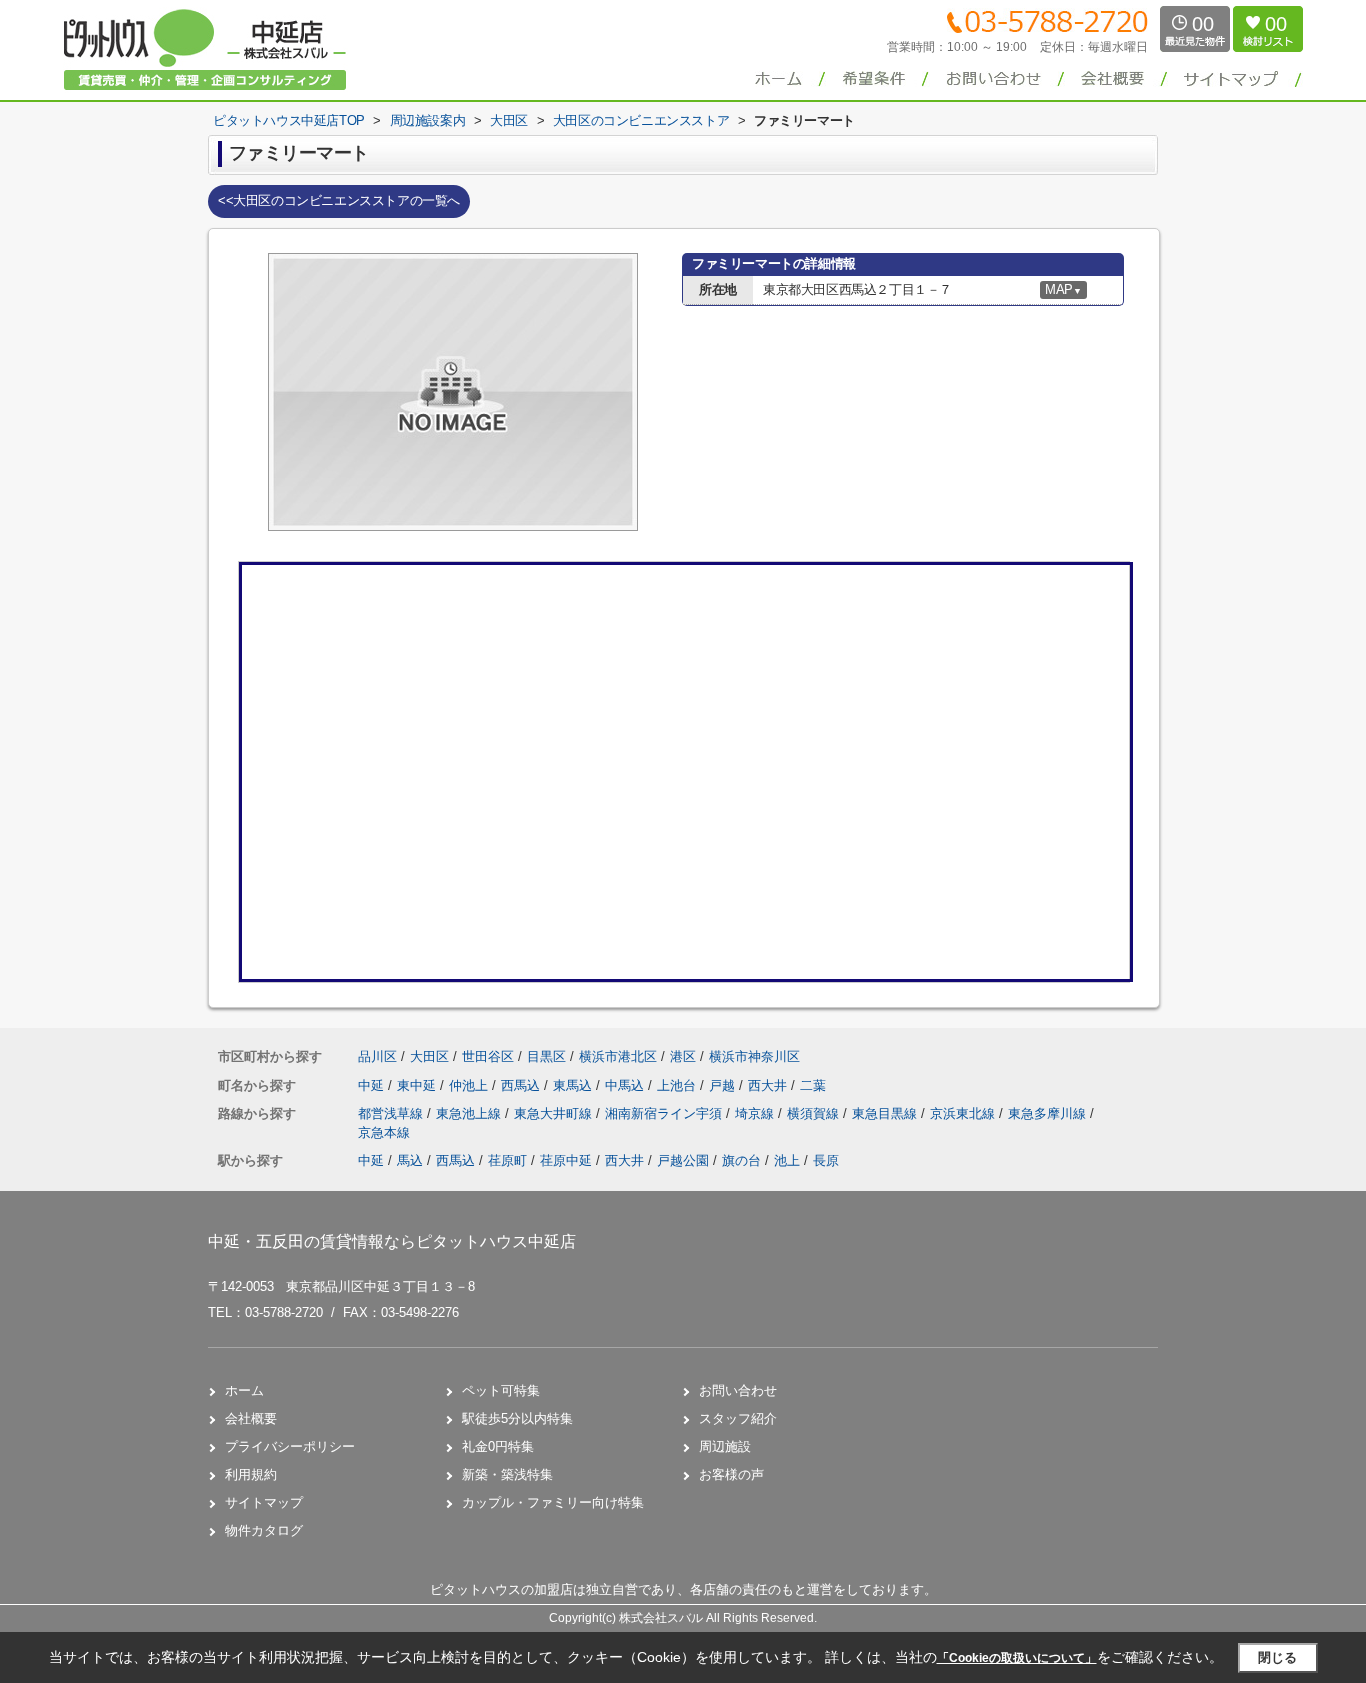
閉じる (1277, 1657)
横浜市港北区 (618, 1056)
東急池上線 (470, 1113)
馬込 (410, 1160)
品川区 (377, 1056)
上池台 (678, 1085)
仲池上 (470, 1085)
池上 (787, 1160)
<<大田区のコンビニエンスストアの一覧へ (339, 200)
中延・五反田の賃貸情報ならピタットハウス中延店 (392, 1241)
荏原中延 (566, 1160)
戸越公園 (683, 1160)
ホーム (244, 1390)
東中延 (418, 1085)
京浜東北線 (964, 1113)
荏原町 (507, 1160)
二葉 (813, 1085)
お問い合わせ (738, 1390)
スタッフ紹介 (738, 1418)
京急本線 (384, 1132)
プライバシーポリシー (290, 1446)
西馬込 (522, 1085)
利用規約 (251, 1474)
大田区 (429, 1056)
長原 (826, 1160)
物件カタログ (264, 1530)
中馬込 (626, 1085)
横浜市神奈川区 (754, 1056)
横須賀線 (815, 1113)
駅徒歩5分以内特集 (517, 1418)
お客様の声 (731, 1474)
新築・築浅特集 (507, 1474)
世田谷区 (488, 1056)
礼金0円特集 (498, 1446)
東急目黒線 (886, 1113)
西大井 (769, 1085)
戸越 (724, 1085)
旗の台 (741, 1160)
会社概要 (251, 1418)
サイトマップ (264, 1502)
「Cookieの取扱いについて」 (1017, 1658)
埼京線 (756, 1113)
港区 (683, 1056)
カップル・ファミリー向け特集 (553, 1502)
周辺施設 (725, 1446)
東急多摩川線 (1049, 1113)
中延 (373, 1085)
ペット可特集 (501, 1390)
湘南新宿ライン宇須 (665, 1113)
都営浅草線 (392, 1113)
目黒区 (546, 1056)
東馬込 (574, 1085)
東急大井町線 (555, 1113)
